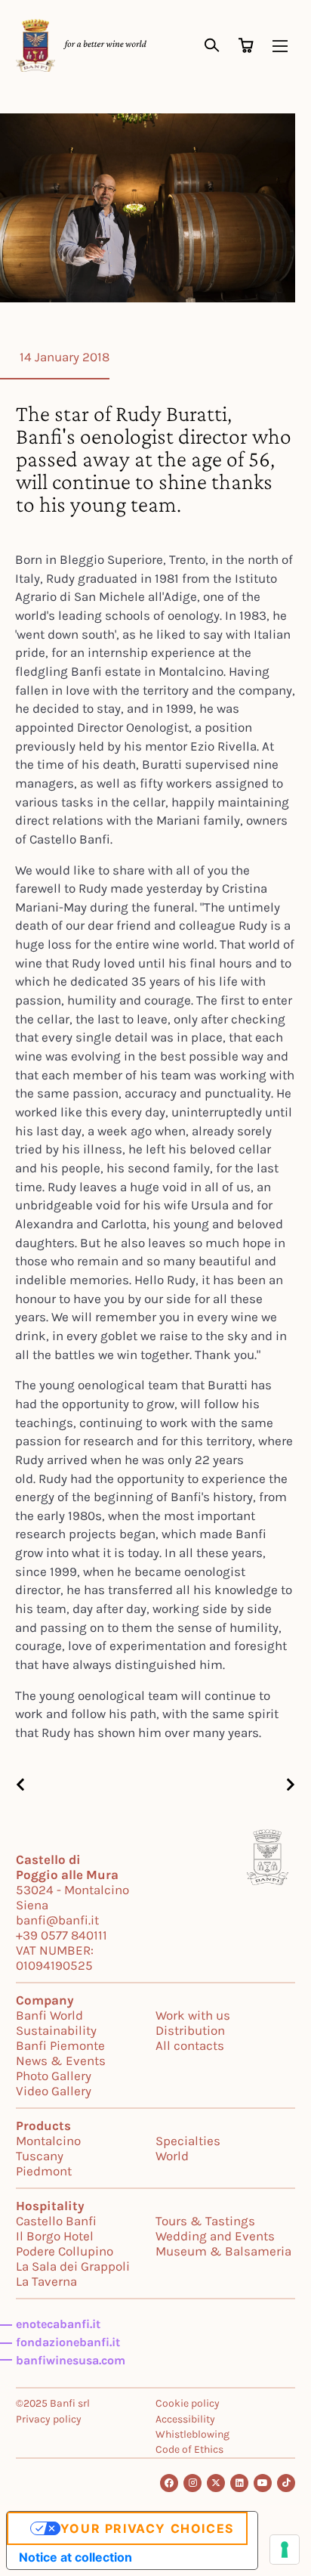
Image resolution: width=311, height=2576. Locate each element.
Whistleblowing (192, 2434)
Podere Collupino (65, 2251)
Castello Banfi (56, 2221)
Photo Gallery (54, 2076)
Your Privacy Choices (147, 2528)
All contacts (190, 2045)
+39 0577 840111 (62, 1935)
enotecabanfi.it (58, 2324)
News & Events (61, 2060)
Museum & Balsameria (223, 2251)
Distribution (190, 2030)
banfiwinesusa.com (71, 2360)
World (172, 2156)
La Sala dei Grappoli (73, 2266)
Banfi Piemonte (60, 2045)
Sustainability (56, 2030)
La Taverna (46, 2281)
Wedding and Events (215, 2236)
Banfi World (49, 2015)
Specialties (188, 2141)
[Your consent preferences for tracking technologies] (285, 2550)
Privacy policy (49, 2419)
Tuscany (40, 2156)
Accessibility (185, 2419)
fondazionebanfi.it (68, 2342)
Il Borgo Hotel (55, 2236)
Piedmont (44, 2171)
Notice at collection (75, 2557)
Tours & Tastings (205, 2221)
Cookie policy (188, 2403)
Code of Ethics (189, 2449)
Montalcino (48, 2141)
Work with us (193, 2015)
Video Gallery (54, 2091)
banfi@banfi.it (57, 1920)
